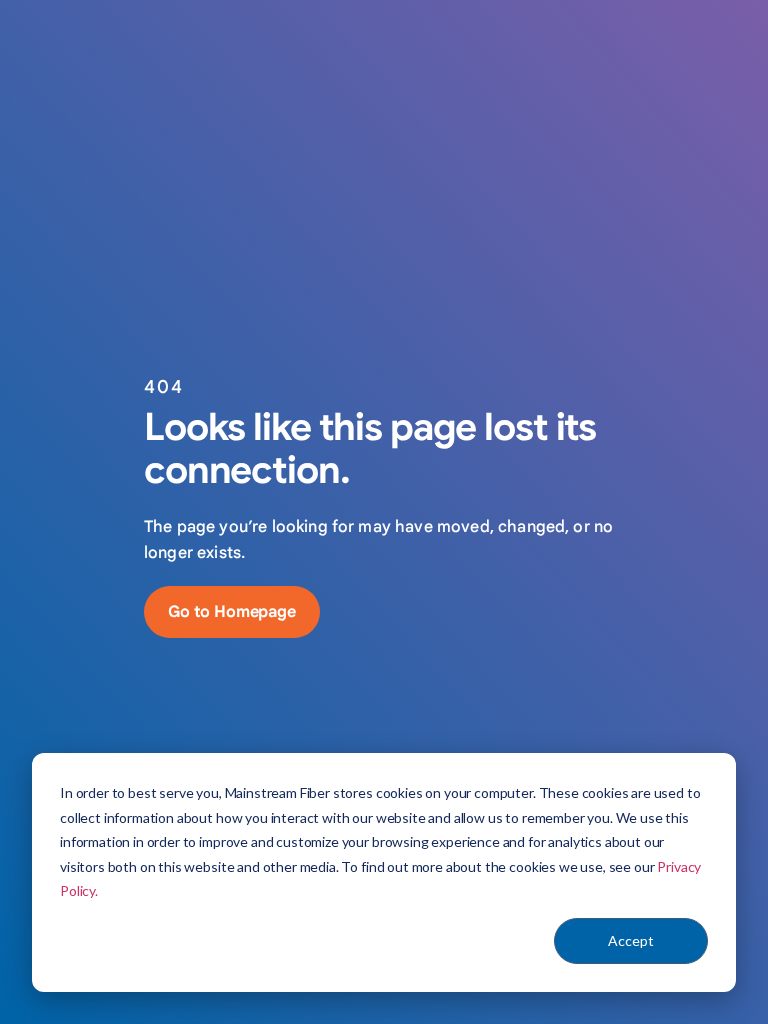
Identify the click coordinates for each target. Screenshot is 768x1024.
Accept (631, 940)
